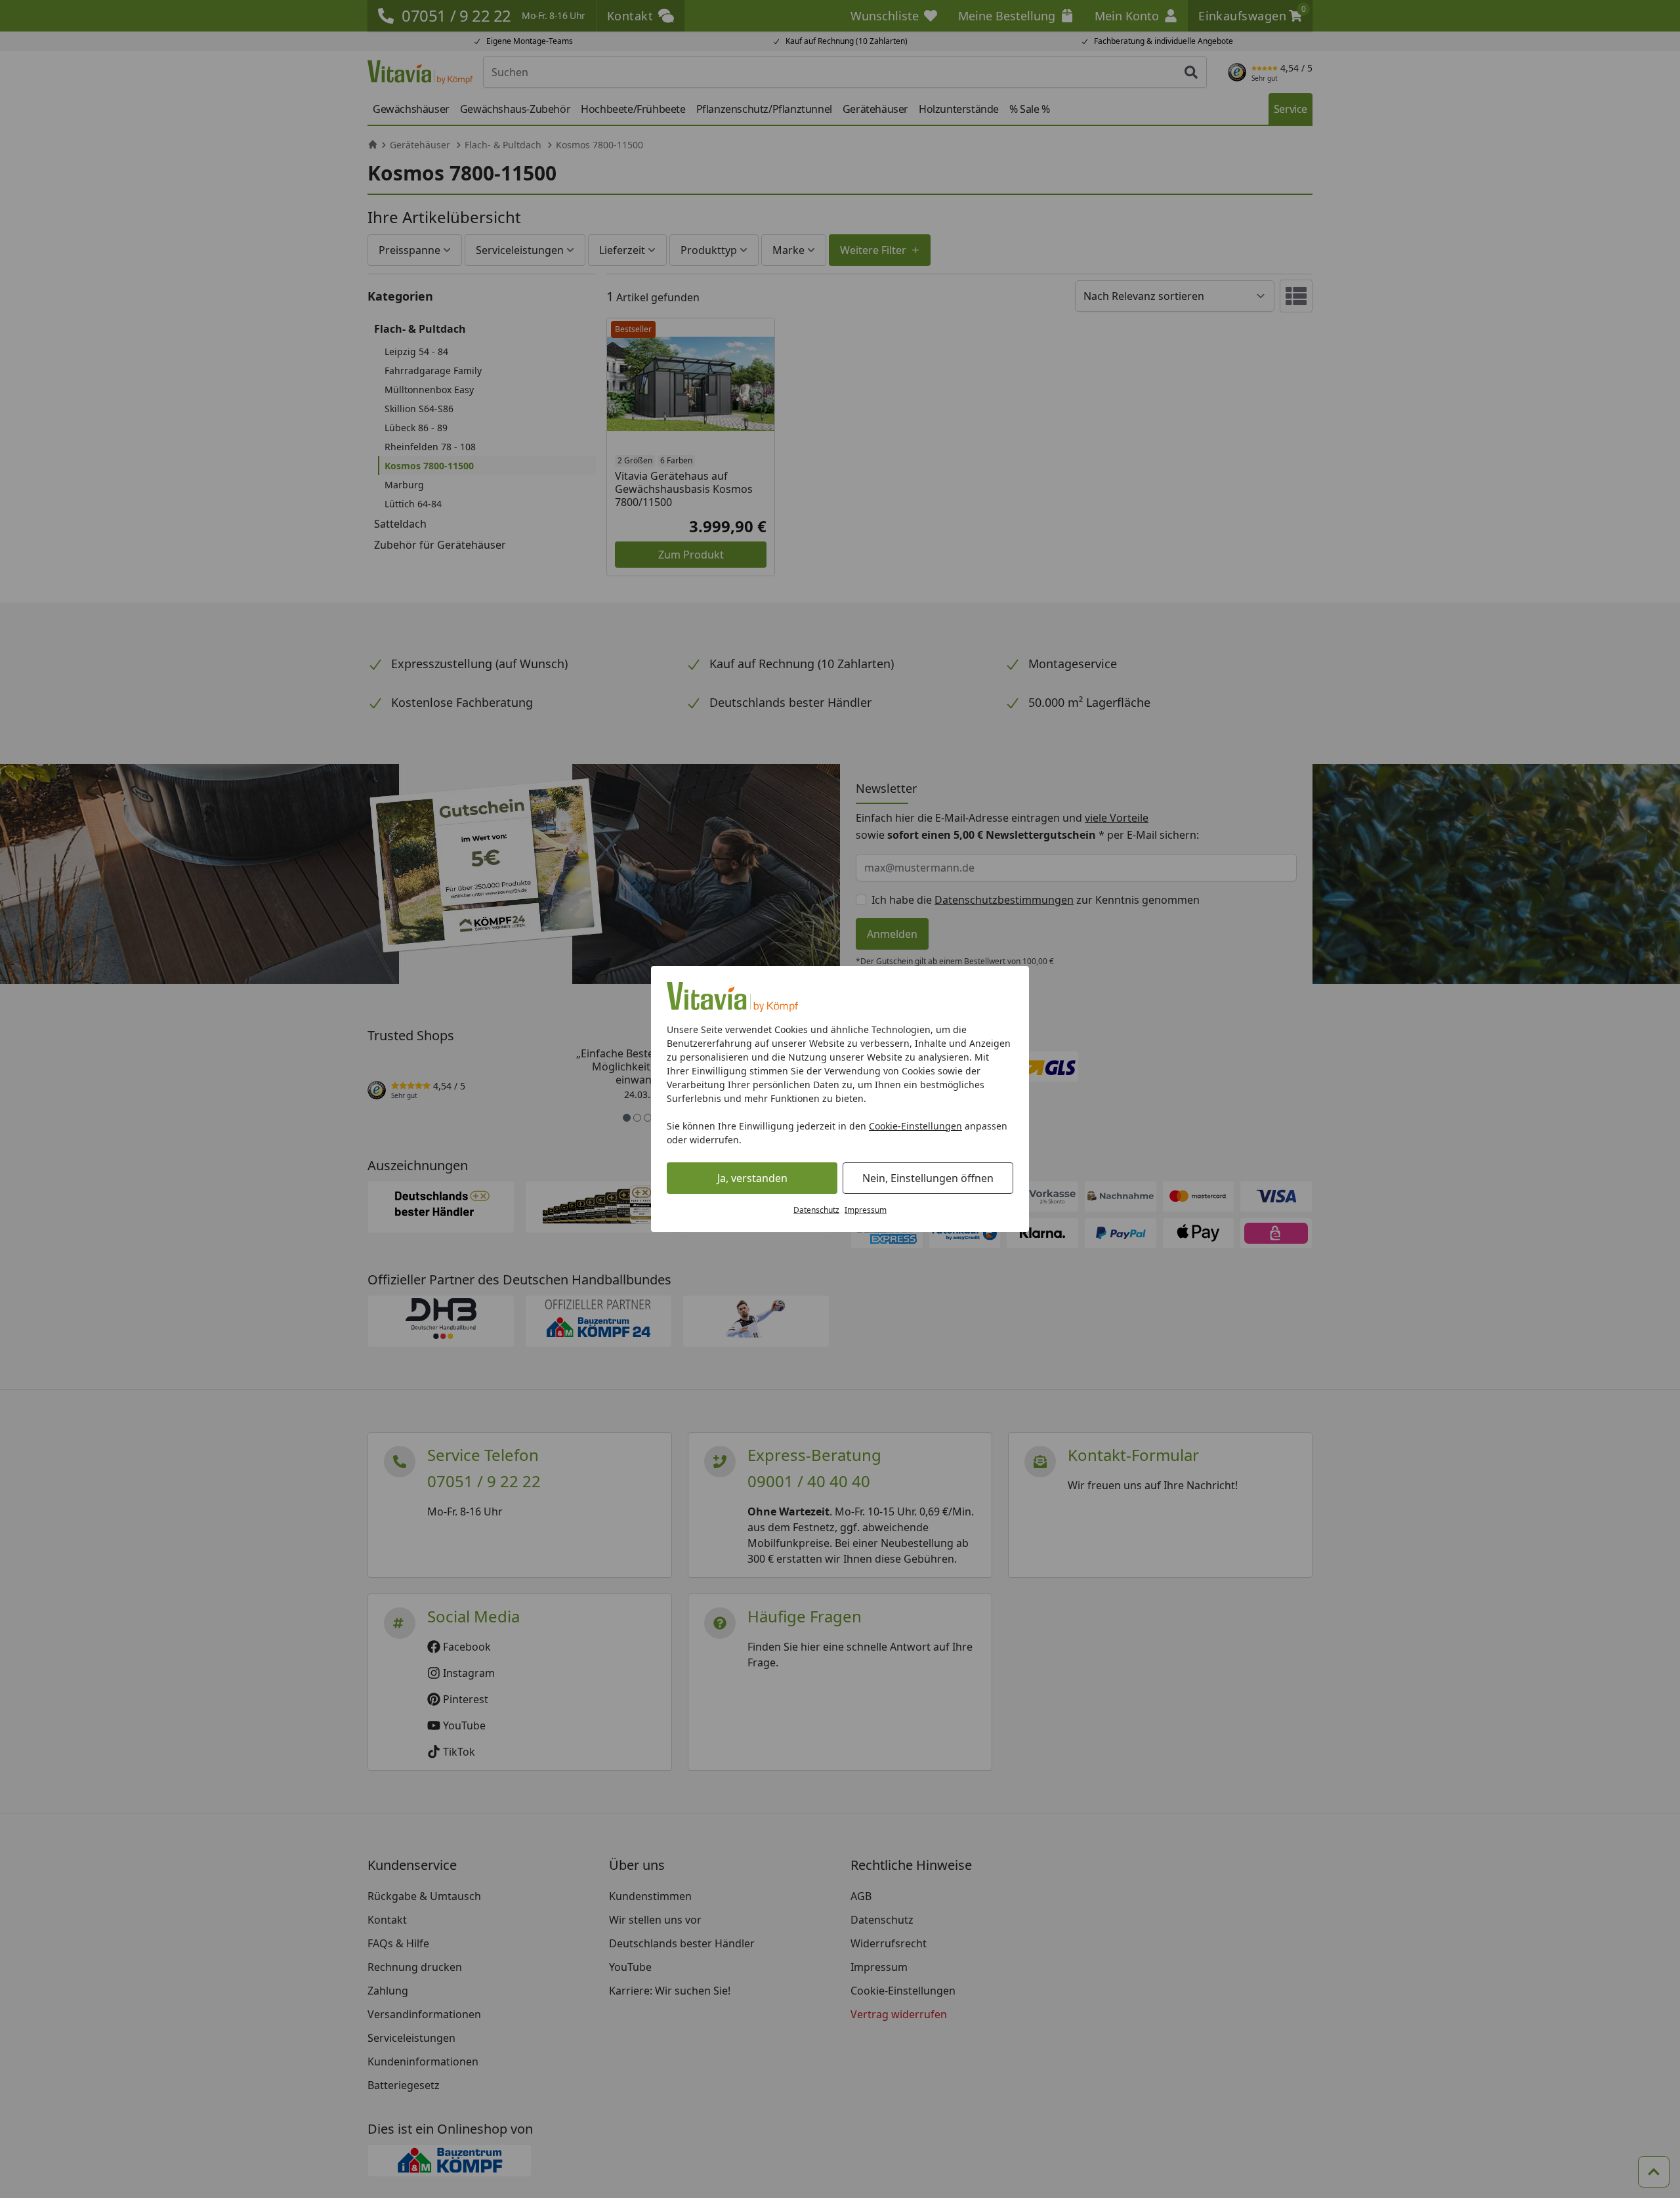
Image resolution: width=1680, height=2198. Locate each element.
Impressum (866, 1210)
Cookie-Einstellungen (915, 1126)
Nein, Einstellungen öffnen (928, 1178)
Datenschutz (816, 1210)
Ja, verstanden (752, 1178)
